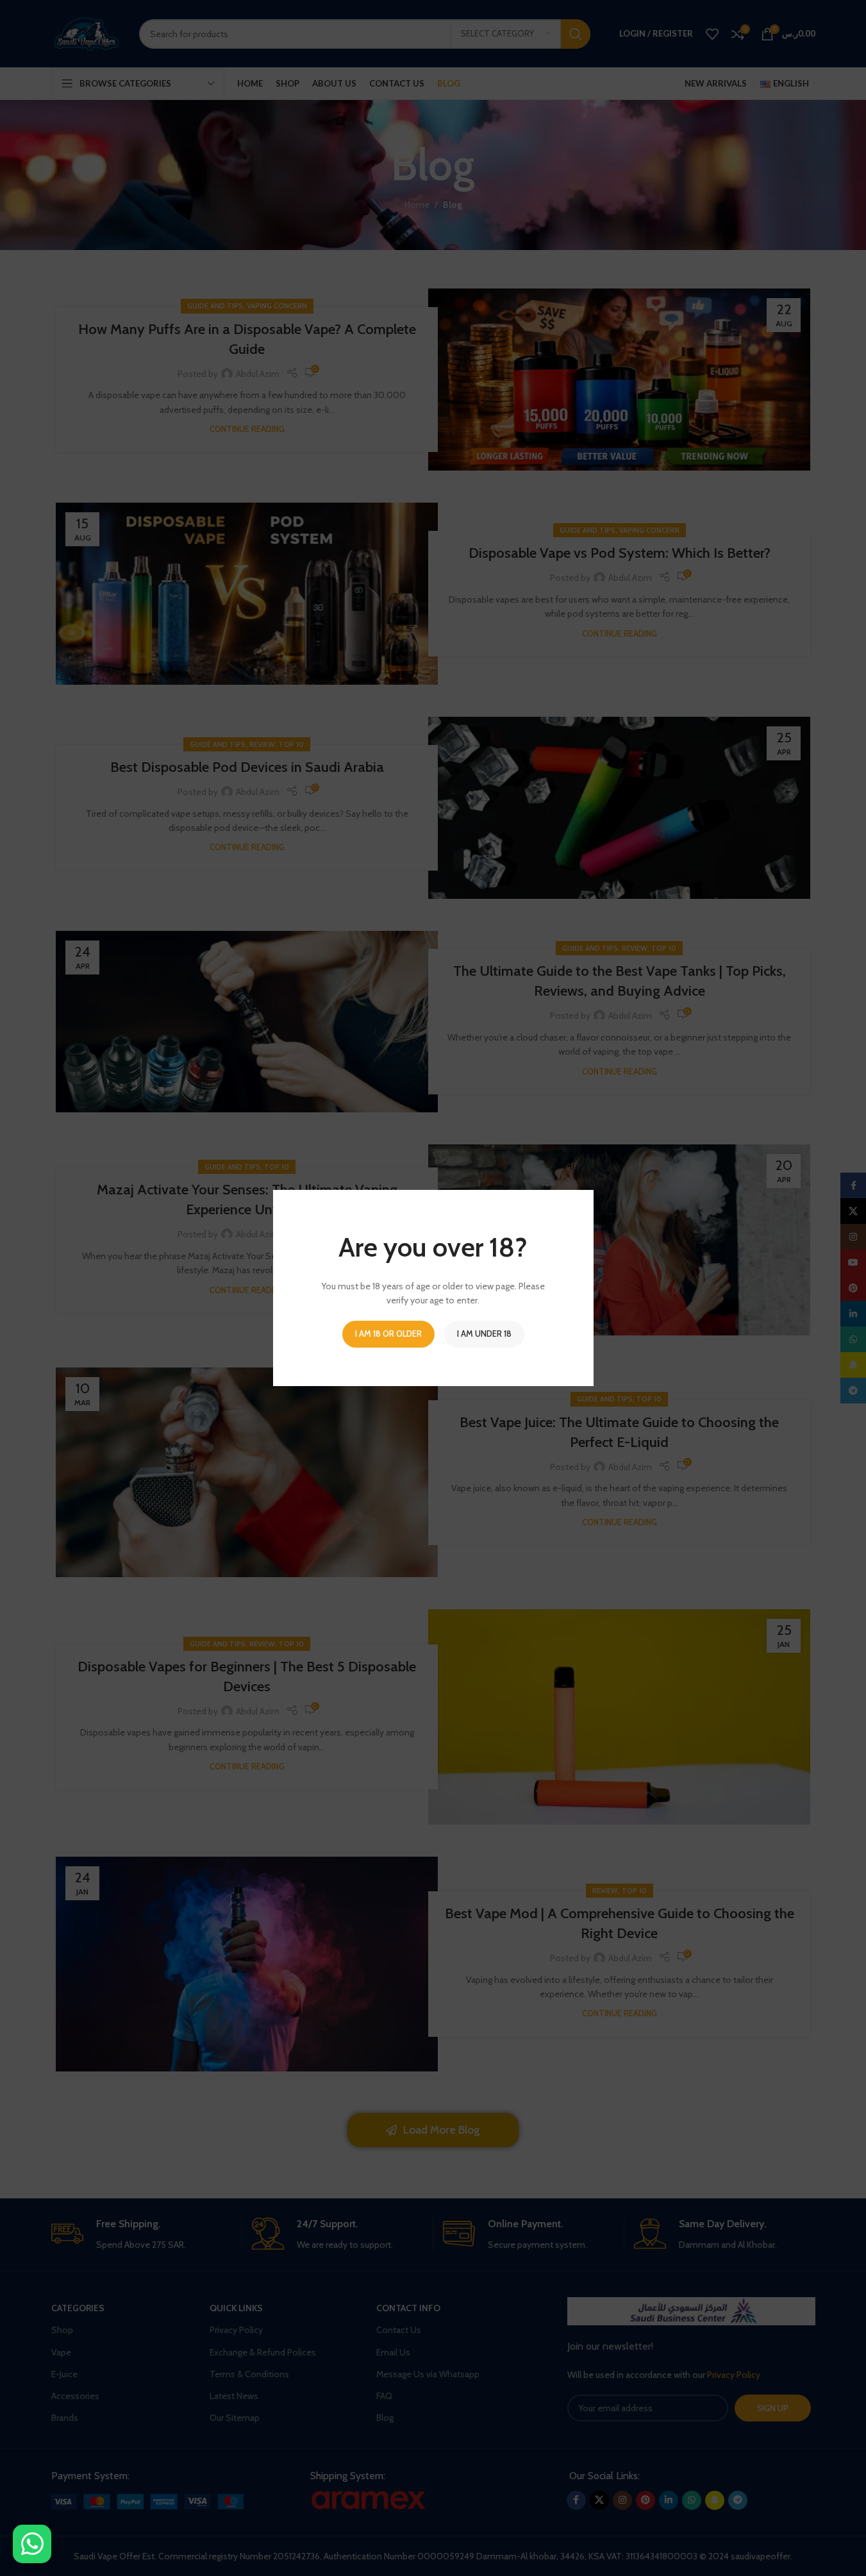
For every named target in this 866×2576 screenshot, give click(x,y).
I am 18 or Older (388, 1334)
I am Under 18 (484, 1334)
